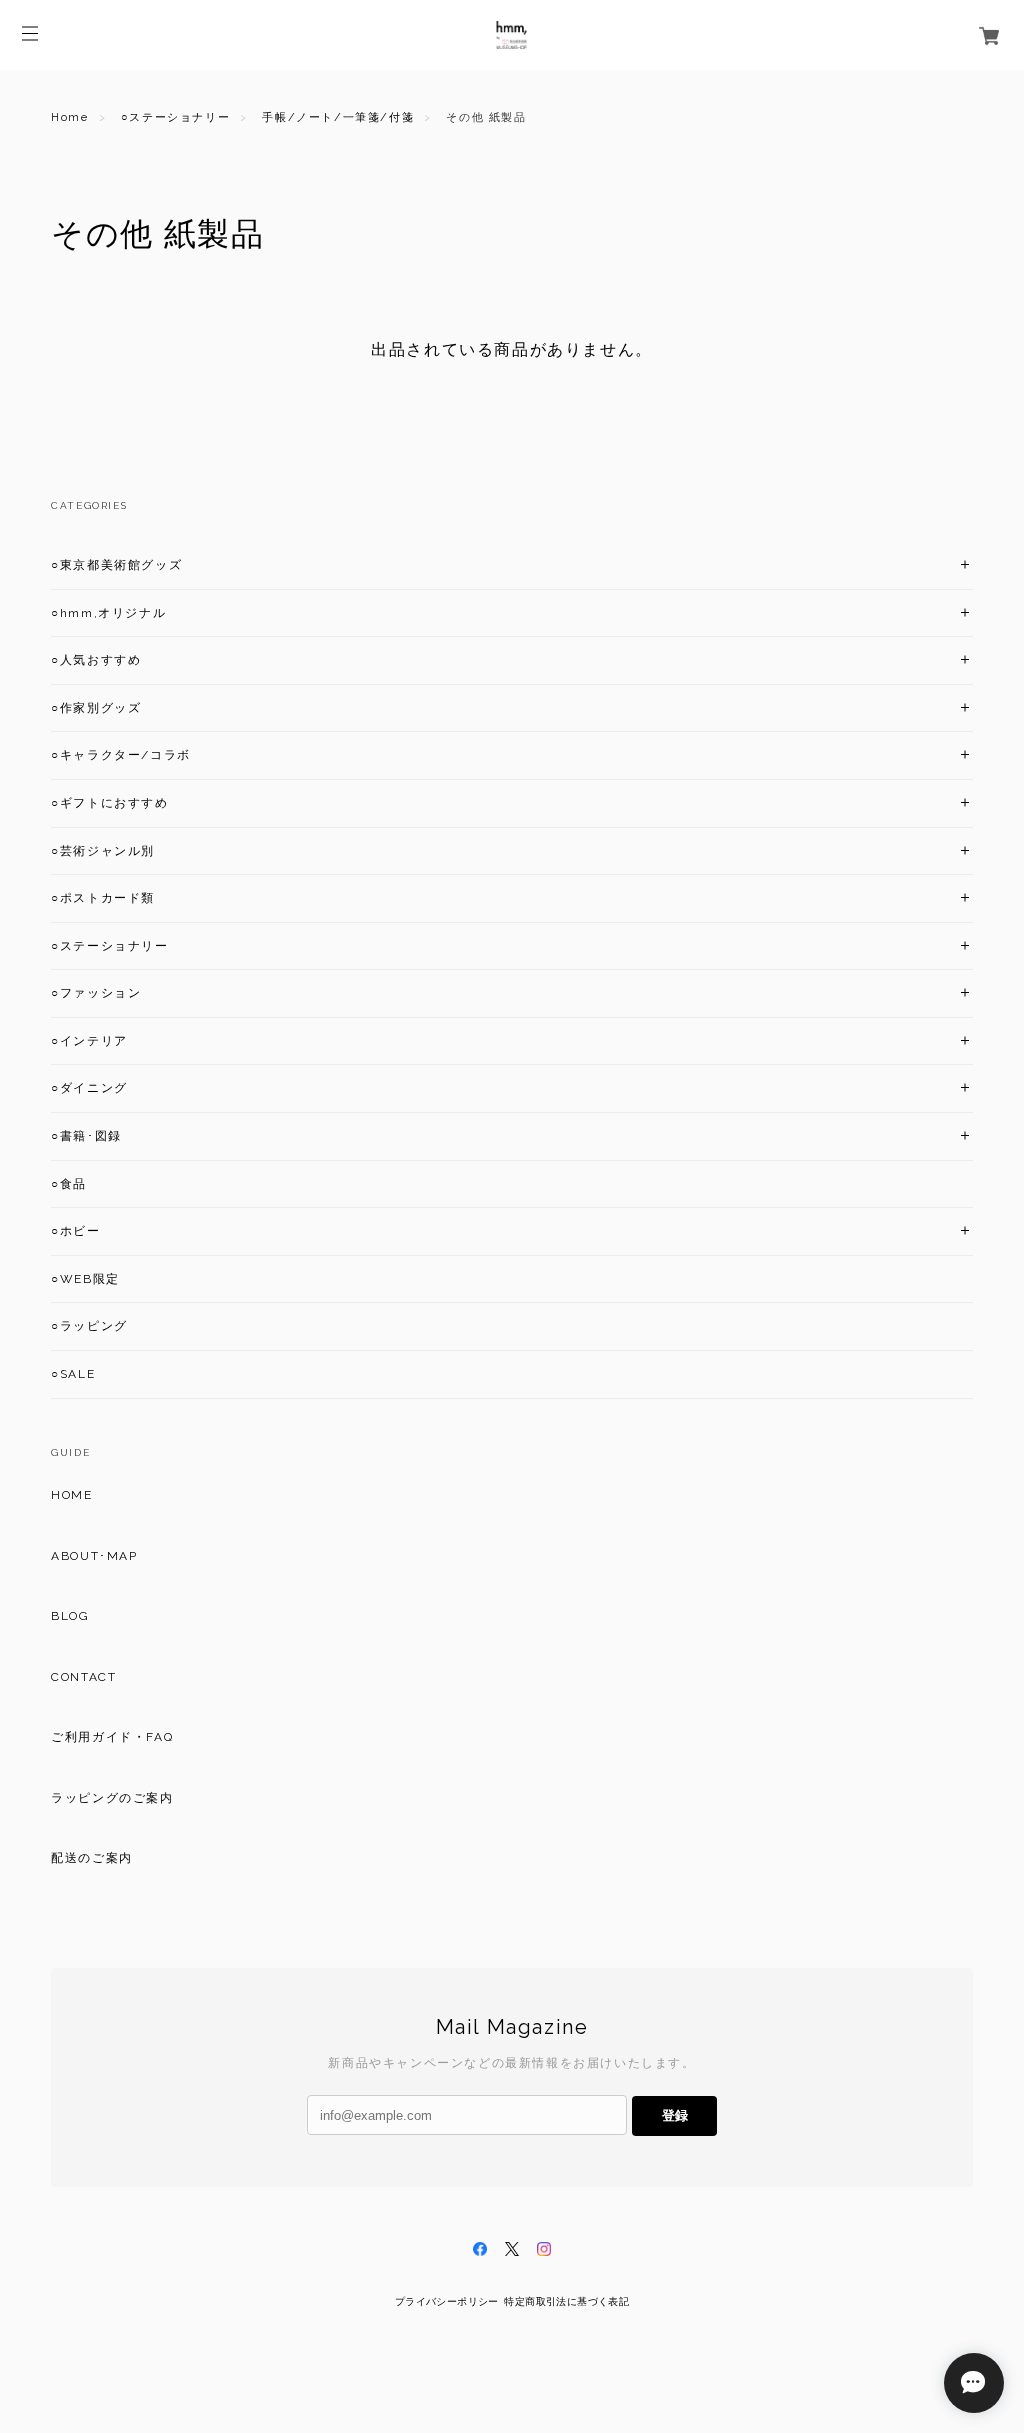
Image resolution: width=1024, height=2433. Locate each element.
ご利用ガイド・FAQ (112, 1737)
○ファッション (96, 993)
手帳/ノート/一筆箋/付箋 (338, 117)
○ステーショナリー (175, 117)
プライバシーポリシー (447, 2301)
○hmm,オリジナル (108, 613)
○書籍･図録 (86, 1136)
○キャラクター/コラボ (121, 755)
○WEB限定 (85, 1279)
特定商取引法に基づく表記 (566, 2301)
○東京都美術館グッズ (116, 565)
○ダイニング (89, 1088)
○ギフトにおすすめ (109, 803)
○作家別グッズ (96, 708)
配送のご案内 (92, 1858)
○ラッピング (89, 1326)
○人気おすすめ (96, 660)
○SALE (73, 1374)
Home (69, 117)
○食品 (69, 1184)
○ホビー (75, 1231)
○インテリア (89, 1041)
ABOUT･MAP (94, 1556)
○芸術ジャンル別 (103, 851)
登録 (675, 2115)
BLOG (70, 1616)
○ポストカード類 (103, 898)
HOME (71, 1495)
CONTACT (83, 1677)
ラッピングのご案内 (112, 1798)
